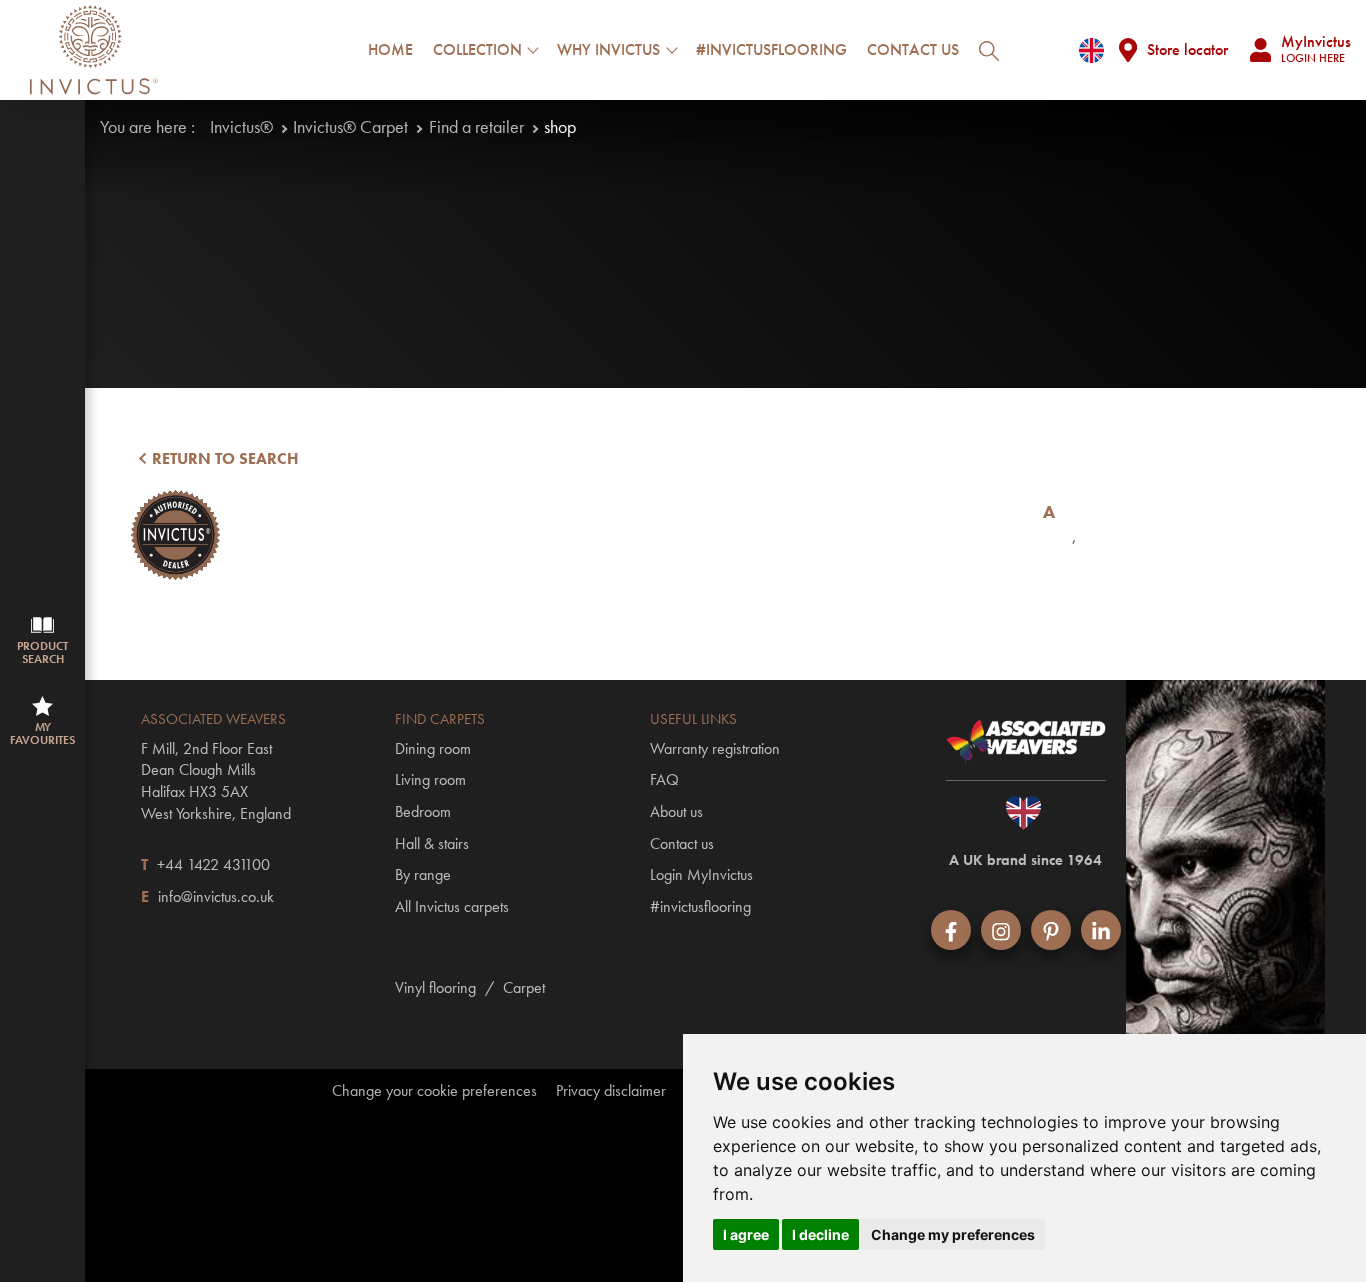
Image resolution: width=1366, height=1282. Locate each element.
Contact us (913, 49)
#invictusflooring (771, 49)
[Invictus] (94, 50)
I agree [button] (746, 1234)
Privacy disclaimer (611, 1091)
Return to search (223, 458)
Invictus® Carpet (350, 126)
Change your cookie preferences (434, 1091)
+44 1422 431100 (213, 864)
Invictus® (241, 126)
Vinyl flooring (435, 987)
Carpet (524, 987)
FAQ (664, 779)
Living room (430, 779)
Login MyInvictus (701, 874)
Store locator (1187, 49)
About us (676, 811)
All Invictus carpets (452, 906)
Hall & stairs (432, 843)
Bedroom (423, 811)
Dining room (433, 748)
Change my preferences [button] (953, 1234)
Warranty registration (715, 748)
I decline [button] (820, 1234)
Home (390, 49)
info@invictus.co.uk (216, 896)
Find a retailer (476, 126)
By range (423, 874)
